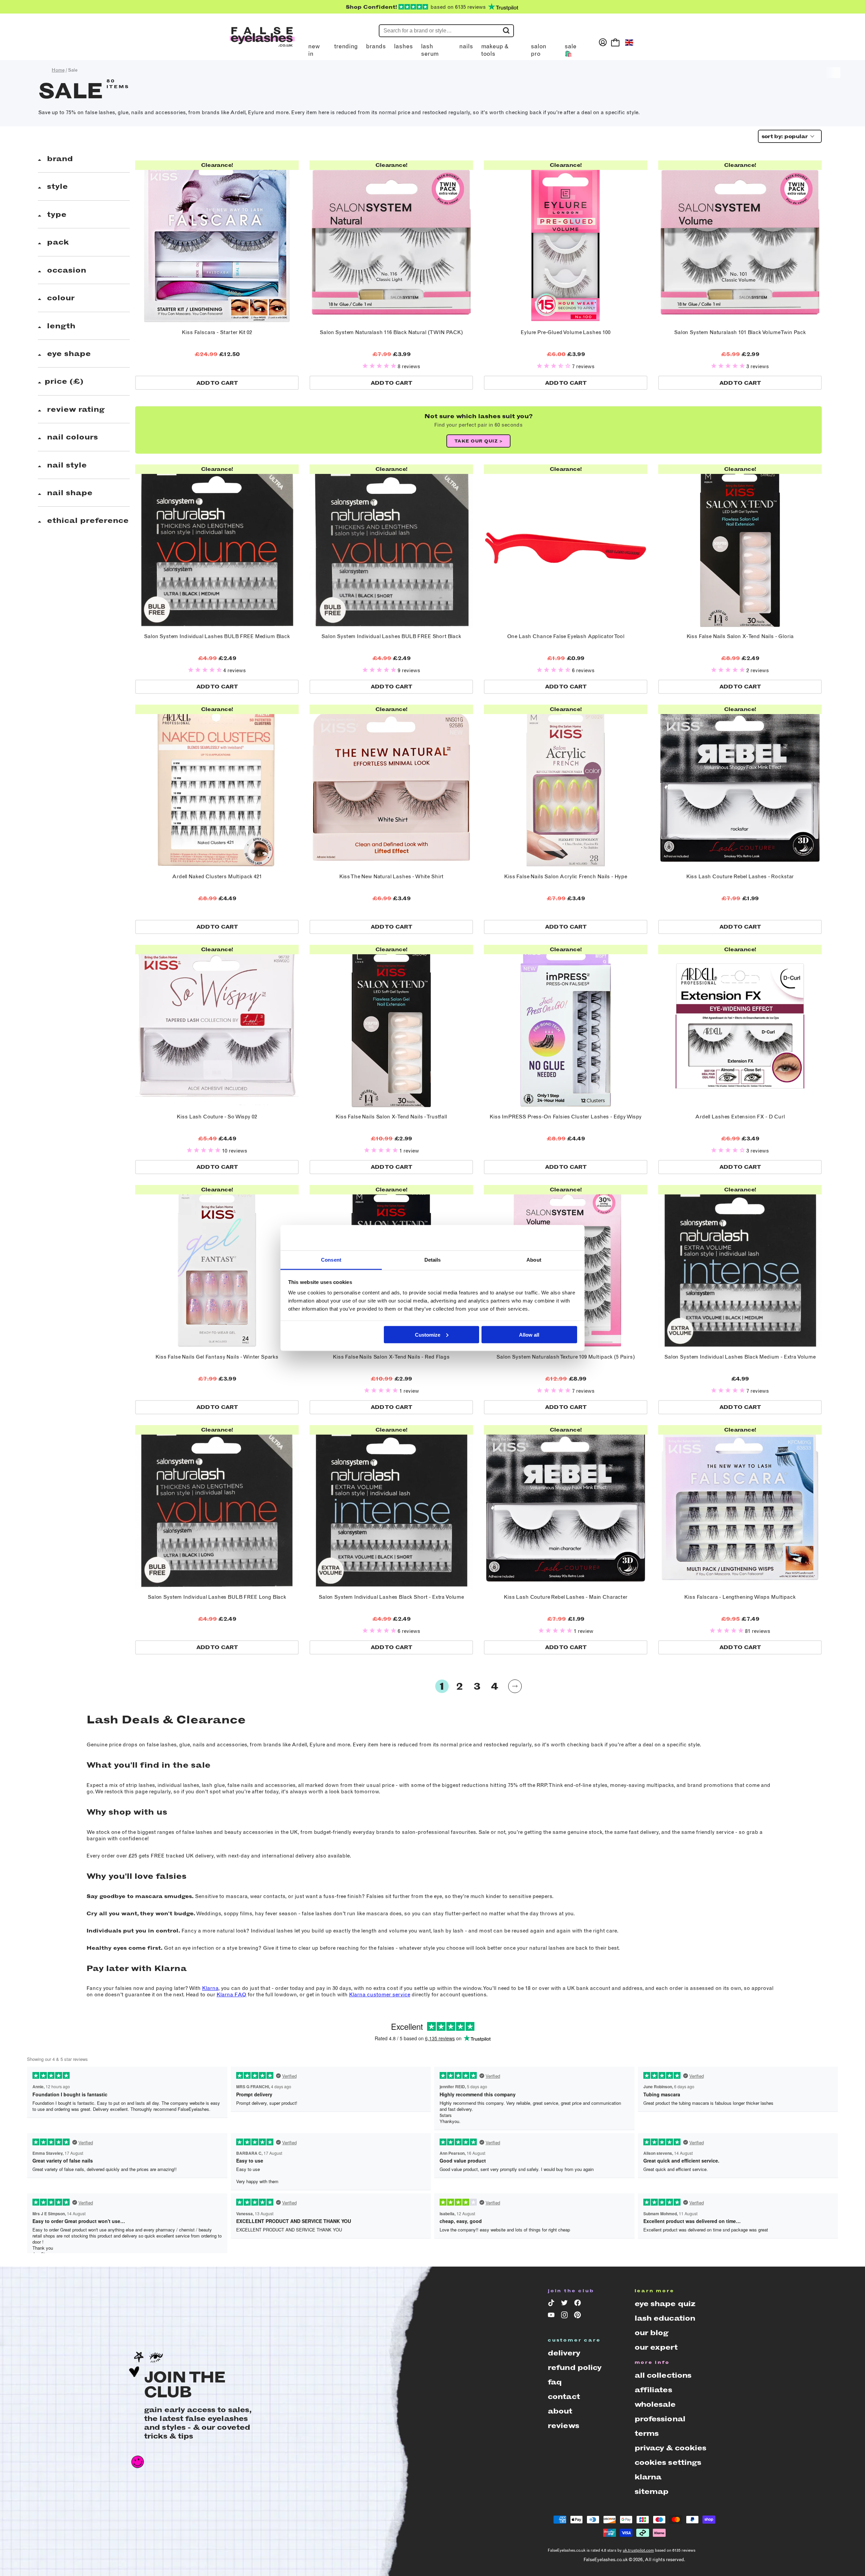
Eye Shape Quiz (665, 2304)
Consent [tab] (331, 1260)
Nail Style (66, 465)
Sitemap (652, 2491)
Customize (428, 1334)
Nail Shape (69, 493)
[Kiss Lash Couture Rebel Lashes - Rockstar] (740, 786)
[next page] (515, 1686)
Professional (660, 2419)
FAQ (555, 2382)
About (560, 2411)
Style (56, 186)
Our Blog (652, 2333)
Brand (59, 159)
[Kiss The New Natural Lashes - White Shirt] (391, 786)
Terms (647, 2433)
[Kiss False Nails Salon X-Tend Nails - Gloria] (740, 546)
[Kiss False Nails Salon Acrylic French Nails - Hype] (566, 786)
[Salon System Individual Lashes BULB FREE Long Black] (217, 1507)
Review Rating (75, 409)
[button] (380, 366)
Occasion (65, 270)
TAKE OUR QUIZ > (479, 441)
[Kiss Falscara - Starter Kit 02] (217, 242)
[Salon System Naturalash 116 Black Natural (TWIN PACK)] (391, 242)
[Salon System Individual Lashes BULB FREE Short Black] (391, 546)
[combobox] (788, 136)
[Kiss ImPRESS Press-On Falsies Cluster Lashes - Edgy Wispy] (566, 1027)
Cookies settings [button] (668, 2462)
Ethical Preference (87, 520)
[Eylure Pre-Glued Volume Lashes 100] (566, 242)
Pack (57, 242)
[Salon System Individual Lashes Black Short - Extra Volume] (391, 1507)
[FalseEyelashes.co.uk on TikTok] (552, 2304)
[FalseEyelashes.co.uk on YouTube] (552, 2316)
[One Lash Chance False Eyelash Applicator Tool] (566, 546)
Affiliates (653, 2390)
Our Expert (656, 2347)
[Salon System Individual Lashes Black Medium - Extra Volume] (740, 1267)
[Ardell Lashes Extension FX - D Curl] (740, 1027)
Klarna (210, 1988)
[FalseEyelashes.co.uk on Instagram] (565, 2316)
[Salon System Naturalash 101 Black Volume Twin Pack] (740, 242)
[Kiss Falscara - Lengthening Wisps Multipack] (740, 1507)
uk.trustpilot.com (638, 2550)
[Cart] (615, 42)
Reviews (563, 2426)
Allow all (529, 1334)
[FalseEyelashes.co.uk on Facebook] (579, 2304)
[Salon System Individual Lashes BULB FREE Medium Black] (217, 546)
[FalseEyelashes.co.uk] (262, 42)
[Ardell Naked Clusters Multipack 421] (217, 786)
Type (56, 214)
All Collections (663, 2375)
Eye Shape (68, 353)
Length (60, 326)
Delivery (564, 2353)
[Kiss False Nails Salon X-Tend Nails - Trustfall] (391, 1027)
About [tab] (534, 1260)
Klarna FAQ (231, 1994)
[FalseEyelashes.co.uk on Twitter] (565, 2304)
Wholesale (655, 2404)
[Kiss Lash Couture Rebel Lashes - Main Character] (566, 1507)
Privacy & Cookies (671, 2448)
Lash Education (665, 2318)
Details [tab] (433, 1260)
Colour (60, 298)
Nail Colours (71, 437)
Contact (564, 2396)
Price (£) (64, 381)
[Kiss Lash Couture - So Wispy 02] (217, 1027)
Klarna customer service (380, 1994)
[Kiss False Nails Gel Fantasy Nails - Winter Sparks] (217, 1267)
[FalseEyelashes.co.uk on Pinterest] (579, 2316)
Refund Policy (575, 2367)
